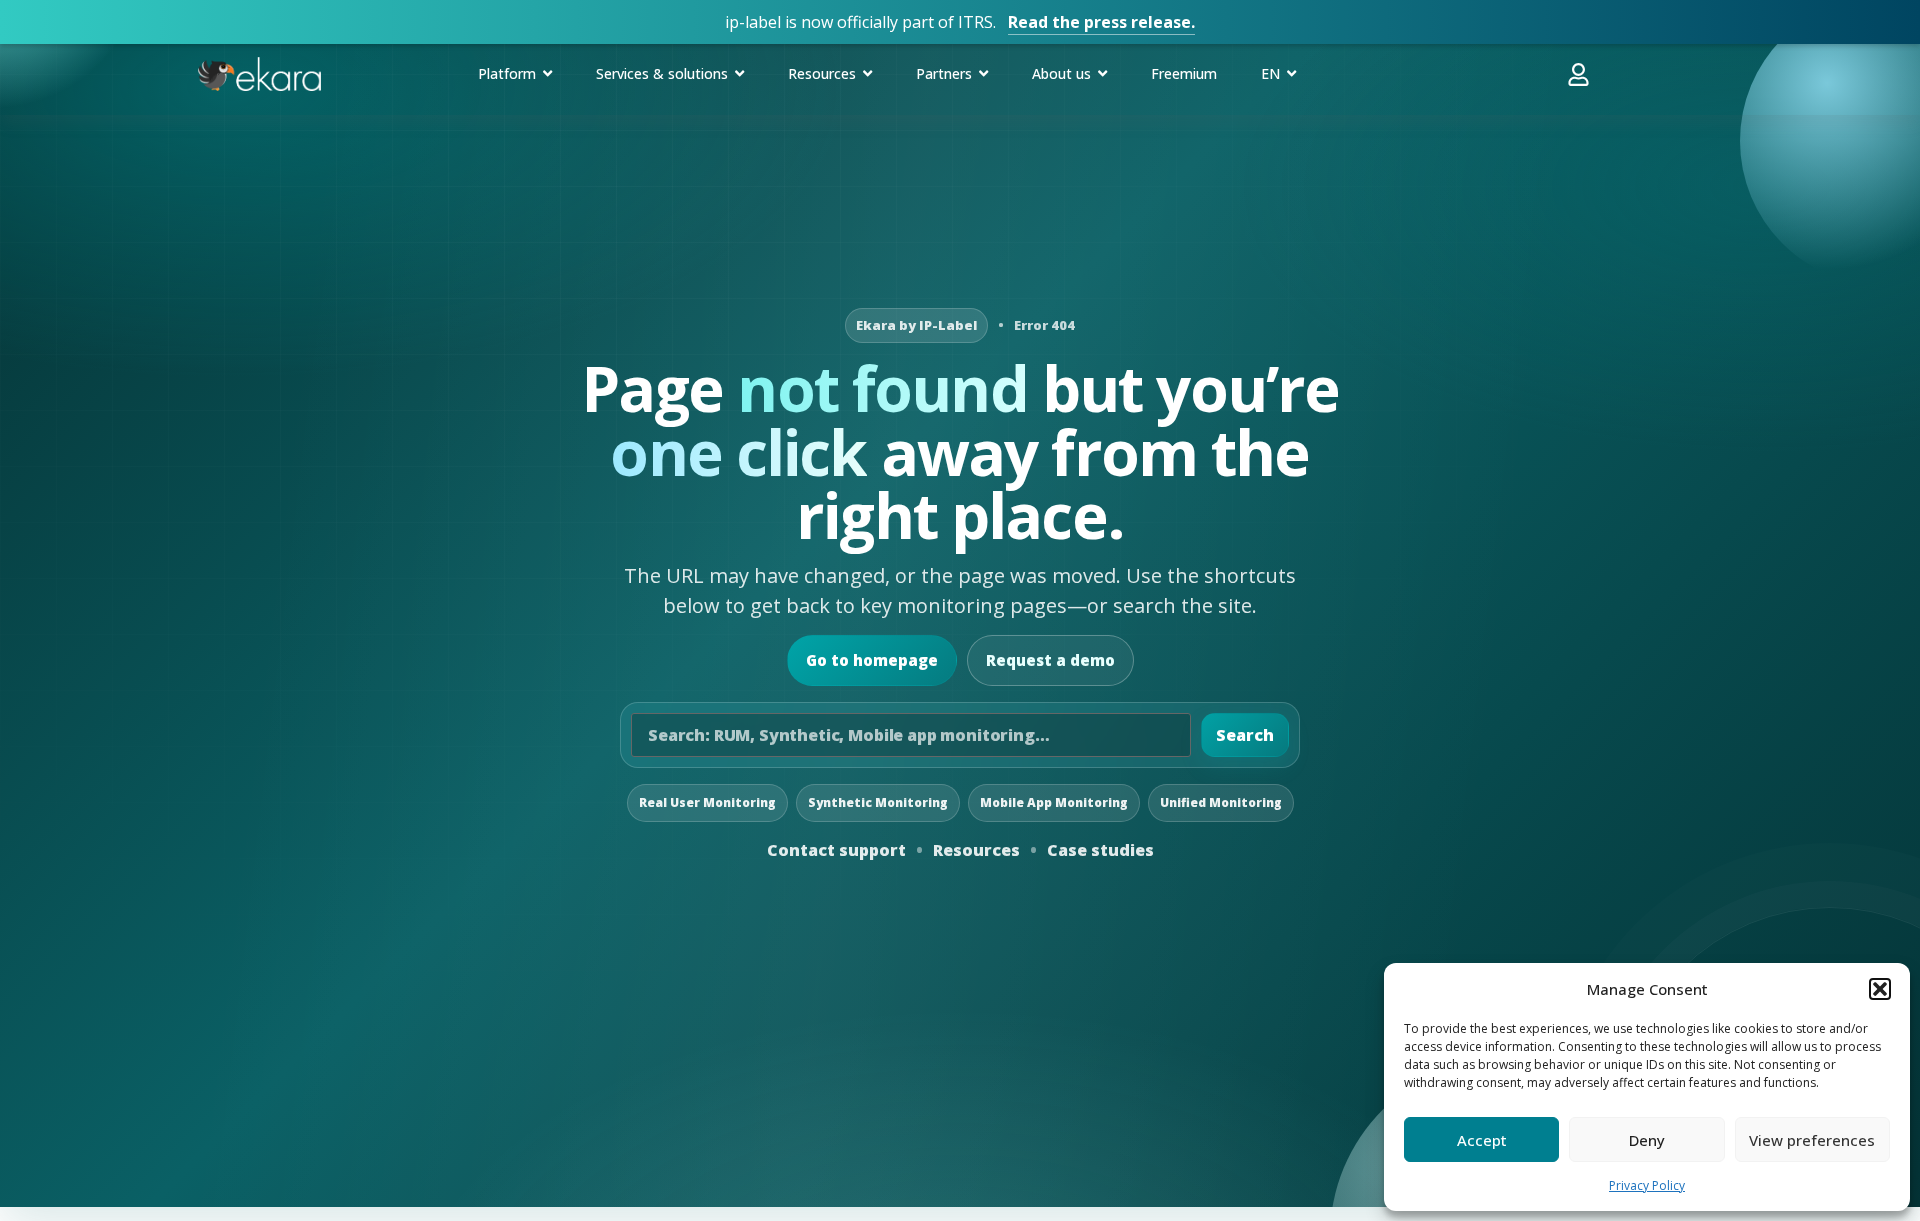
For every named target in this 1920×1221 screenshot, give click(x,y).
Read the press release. (1101, 22)
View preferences (1812, 1140)
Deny (1647, 1140)
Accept (1482, 1140)
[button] (1880, 989)
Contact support (836, 850)
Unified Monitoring (1221, 802)
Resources (976, 850)
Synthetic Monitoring (878, 802)
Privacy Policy (1647, 1185)
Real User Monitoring (707, 802)
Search (1245, 735)
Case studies (1100, 850)
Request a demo (1050, 660)
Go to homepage (872, 660)
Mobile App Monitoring (1054, 802)
